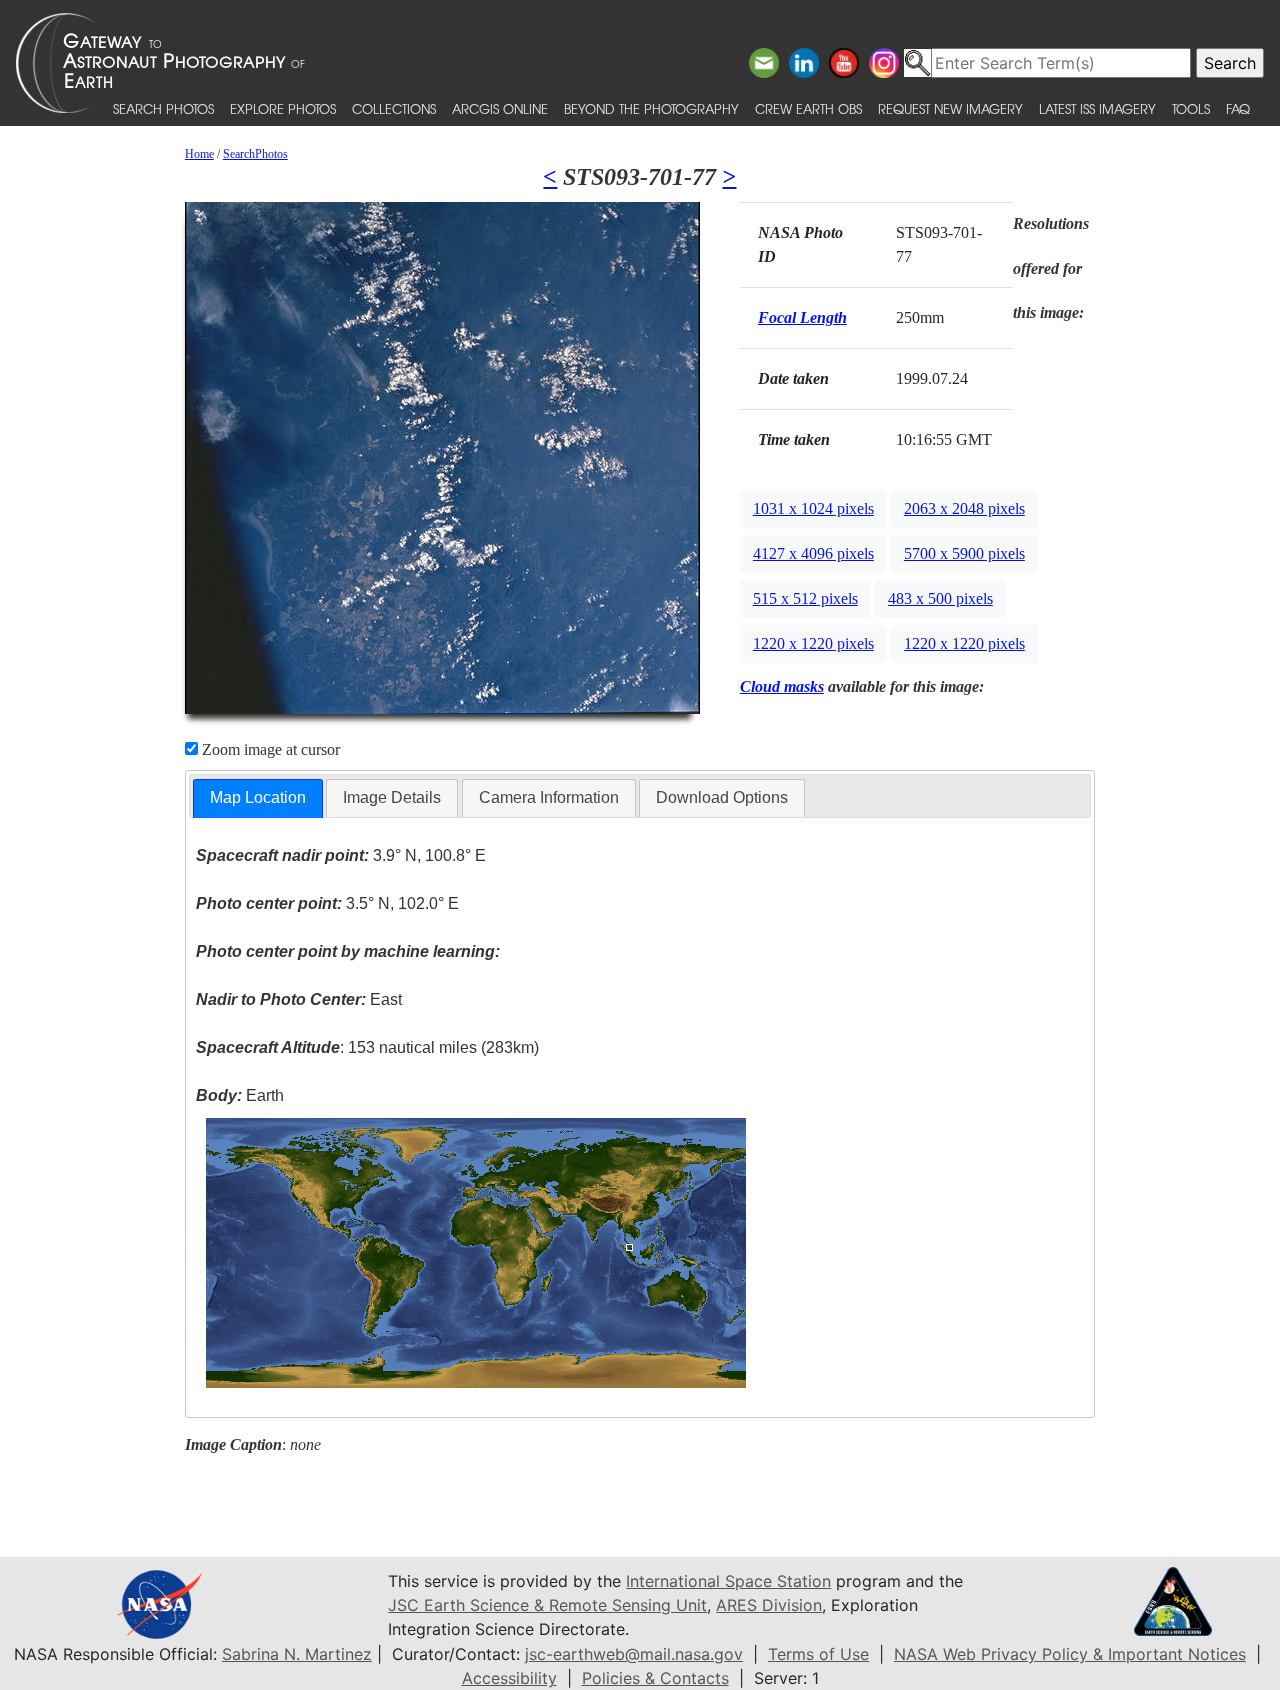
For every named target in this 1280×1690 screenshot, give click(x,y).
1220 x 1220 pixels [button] (813, 643)
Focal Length (802, 317)
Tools (1191, 108)
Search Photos (163, 108)
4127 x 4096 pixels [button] (813, 553)
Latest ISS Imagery (1097, 108)
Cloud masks (782, 686)
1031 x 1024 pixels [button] (813, 508)
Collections (394, 108)
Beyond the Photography (651, 108)
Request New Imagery (950, 108)
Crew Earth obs (808, 108)
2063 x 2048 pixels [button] (964, 508)
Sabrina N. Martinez (297, 1654)
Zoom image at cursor (269, 749)
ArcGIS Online (500, 108)
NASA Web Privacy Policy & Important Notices (1070, 1654)
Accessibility (509, 1678)
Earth (240, 1095)
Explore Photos (283, 108)
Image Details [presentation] (392, 797)
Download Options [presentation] (722, 797)
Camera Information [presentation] (549, 797)
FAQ (1238, 108)
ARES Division (769, 1605)
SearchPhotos (255, 154)
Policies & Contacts (655, 1678)
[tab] (258, 798)
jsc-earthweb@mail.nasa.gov (634, 1654)
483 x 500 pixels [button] (940, 598)
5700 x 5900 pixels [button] (964, 553)
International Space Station (728, 1581)
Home (199, 154)
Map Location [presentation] (258, 797)
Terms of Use (818, 1654)
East (299, 999)
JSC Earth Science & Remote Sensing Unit (547, 1605)
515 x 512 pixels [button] (805, 598)
